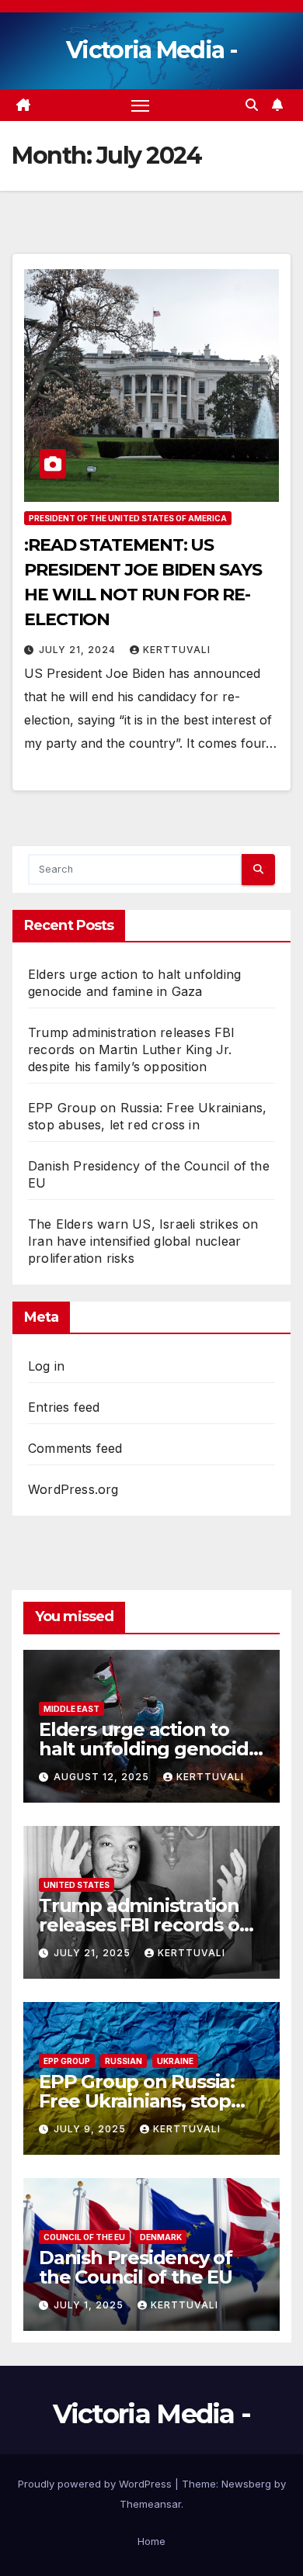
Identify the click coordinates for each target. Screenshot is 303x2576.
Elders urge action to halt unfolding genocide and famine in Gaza (149, 1749)
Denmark (161, 2237)
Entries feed (64, 1407)
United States (77, 1885)
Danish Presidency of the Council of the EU (136, 2267)
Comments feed (75, 1448)
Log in (46, 1366)
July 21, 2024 (79, 650)
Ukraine (175, 2061)
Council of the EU (84, 2237)
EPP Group (67, 2061)
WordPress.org (73, 1489)
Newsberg (246, 2484)
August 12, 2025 (103, 1777)
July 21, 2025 (94, 1953)
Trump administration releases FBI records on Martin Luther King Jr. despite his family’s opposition (132, 1049)
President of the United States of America (128, 518)
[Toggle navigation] (141, 105)
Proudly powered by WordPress (96, 2484)
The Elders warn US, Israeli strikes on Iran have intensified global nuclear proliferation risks (143, 1241)
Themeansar (150, 2504)
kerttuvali (177, 650)
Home (151, 2541)
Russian (124, 2061)
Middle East (71, 1709)
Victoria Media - (151, 50)
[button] (252, 105)
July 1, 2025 (90, 2305)
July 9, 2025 (91, 2129)
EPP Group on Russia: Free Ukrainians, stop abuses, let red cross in (143, 2101)
